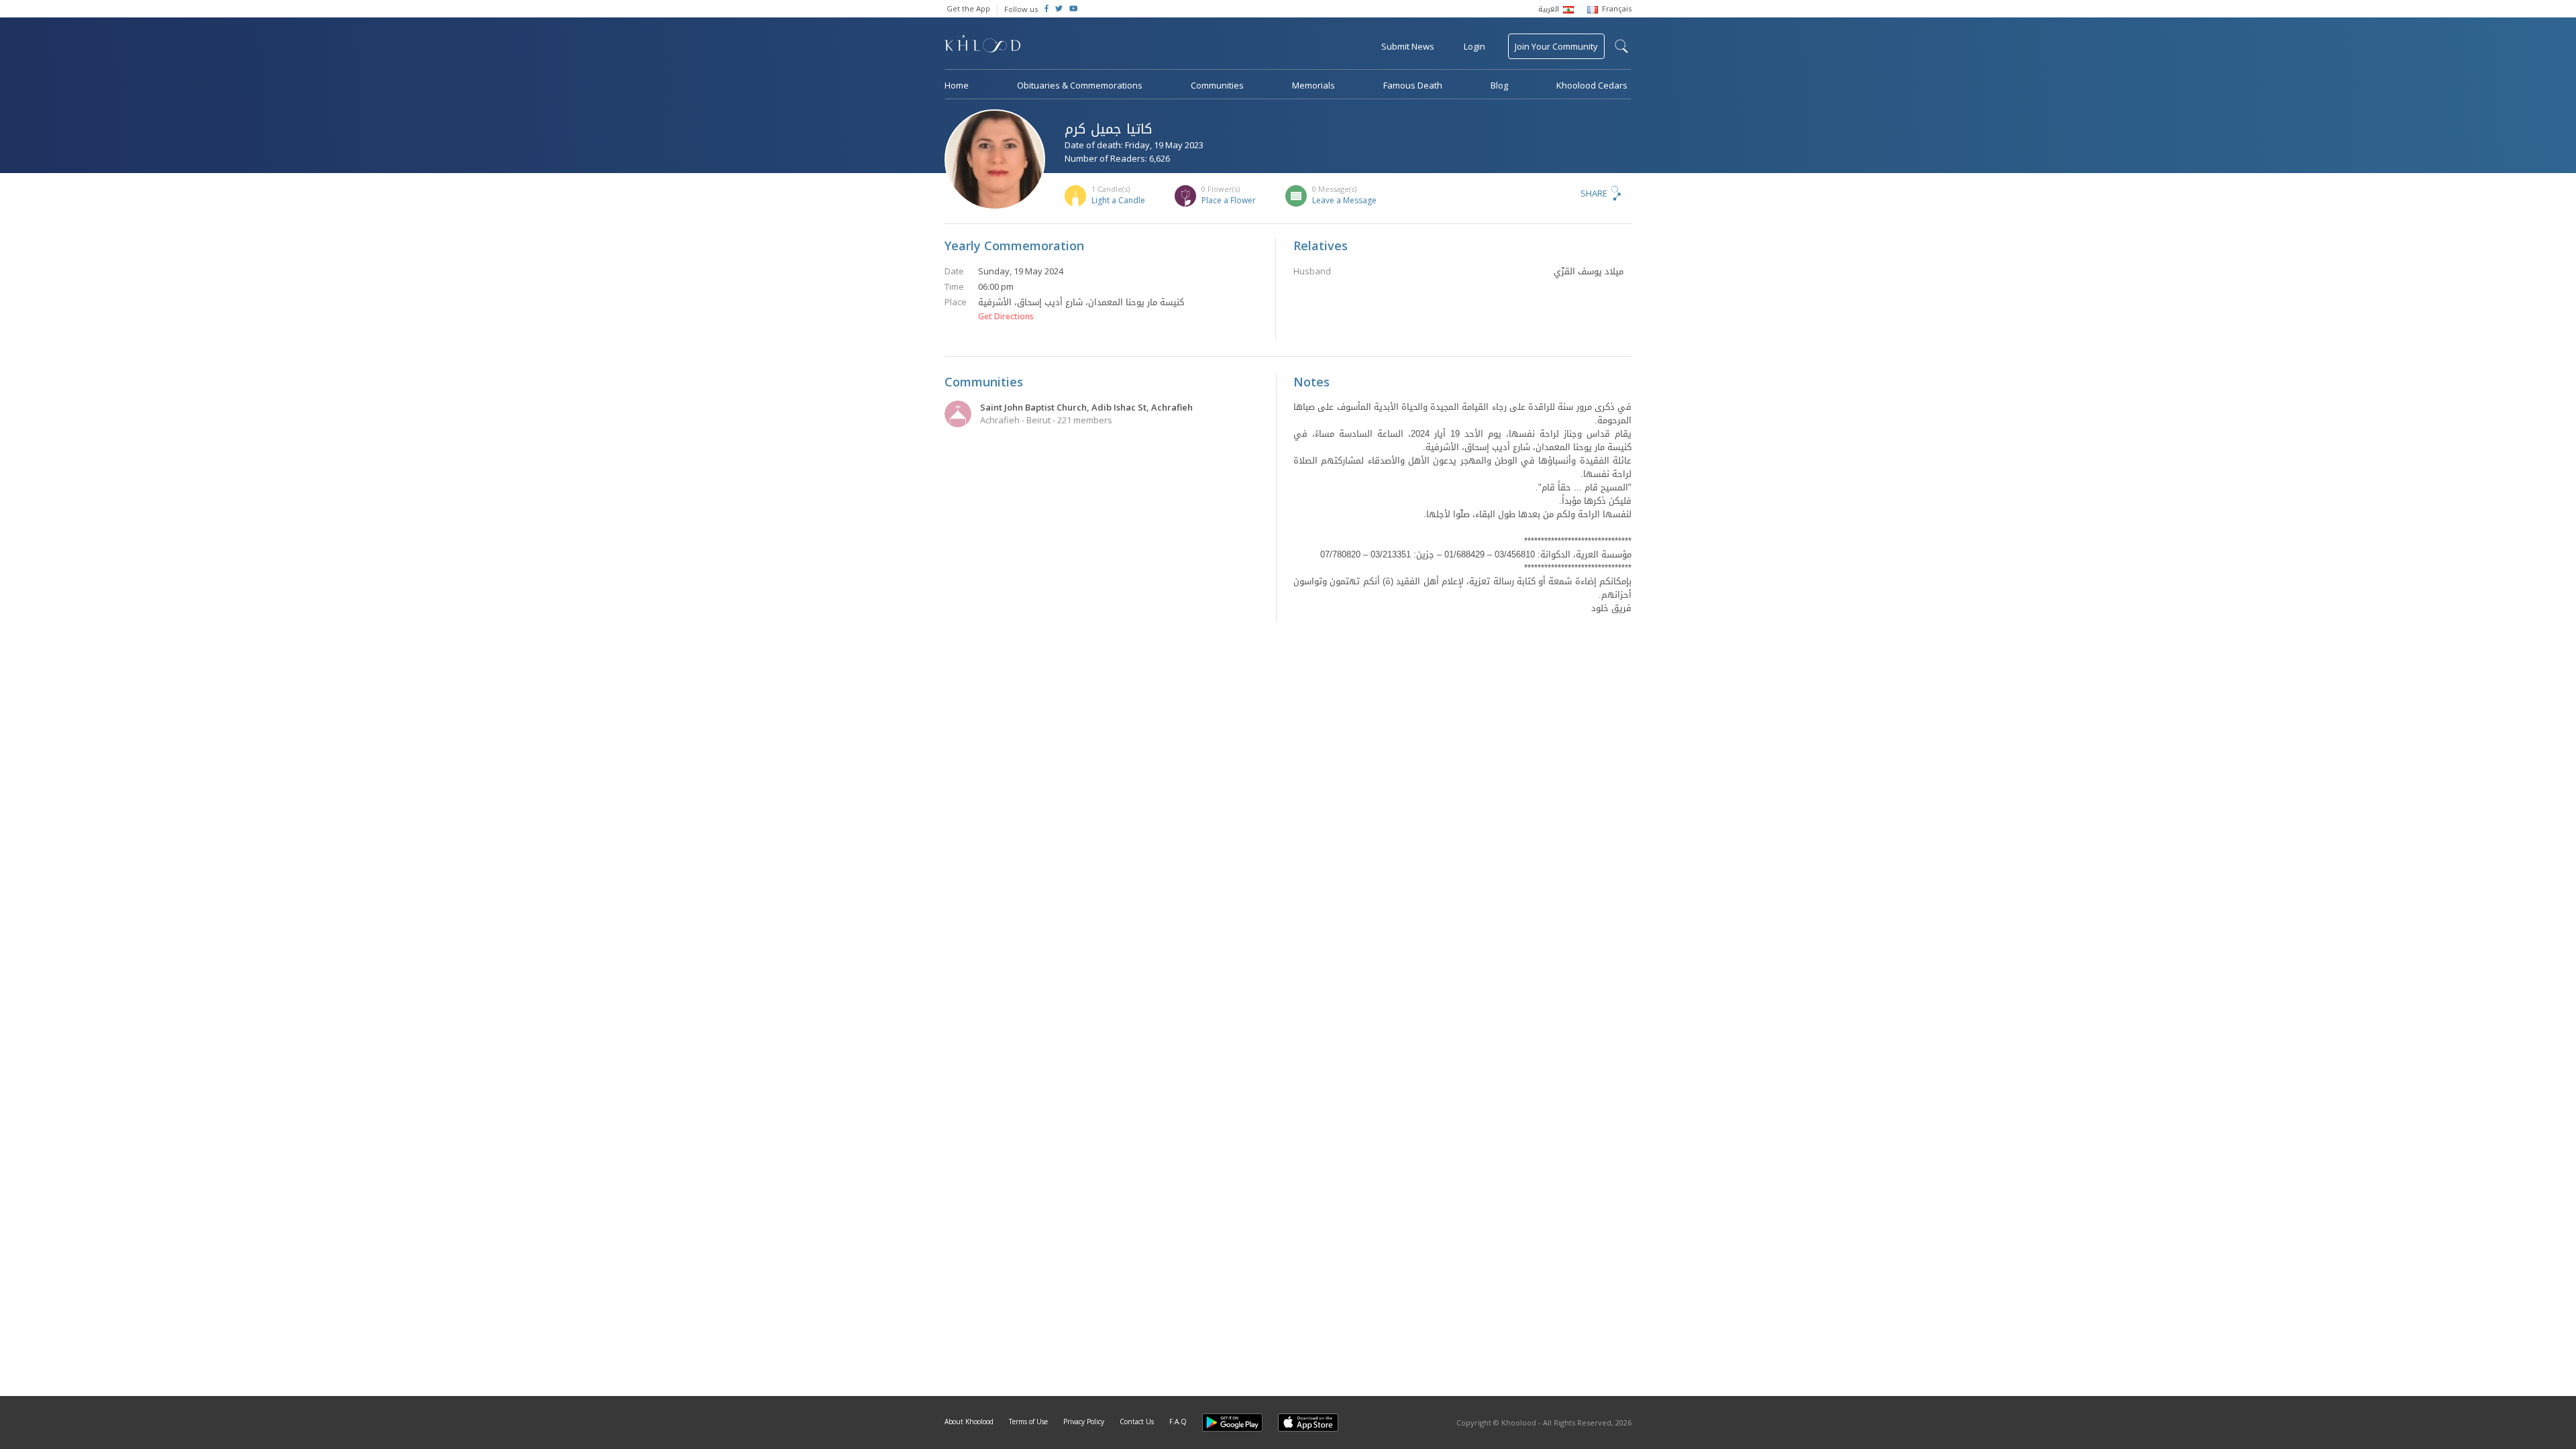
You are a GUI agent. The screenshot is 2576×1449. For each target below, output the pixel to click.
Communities (1217, 85)
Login (1474, 46)
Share (1594, 193)
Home (957, 85)
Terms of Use (1028, 1421)
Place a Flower (1229, 200)
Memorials (1313, 85)
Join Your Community (1556, 46)
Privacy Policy (1084, 1421)
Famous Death (1413, 85)
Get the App (968, 8)
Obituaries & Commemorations (1080, 85)
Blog (1499, 85)
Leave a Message (1344, 200)
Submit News (1408, 46)
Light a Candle (1118, 200)
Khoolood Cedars (1592, 85)
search (1621, 46)
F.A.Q (1178, 1421)
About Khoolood (969, 1421)
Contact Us (1137, 1421)
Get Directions (1006, 317)
